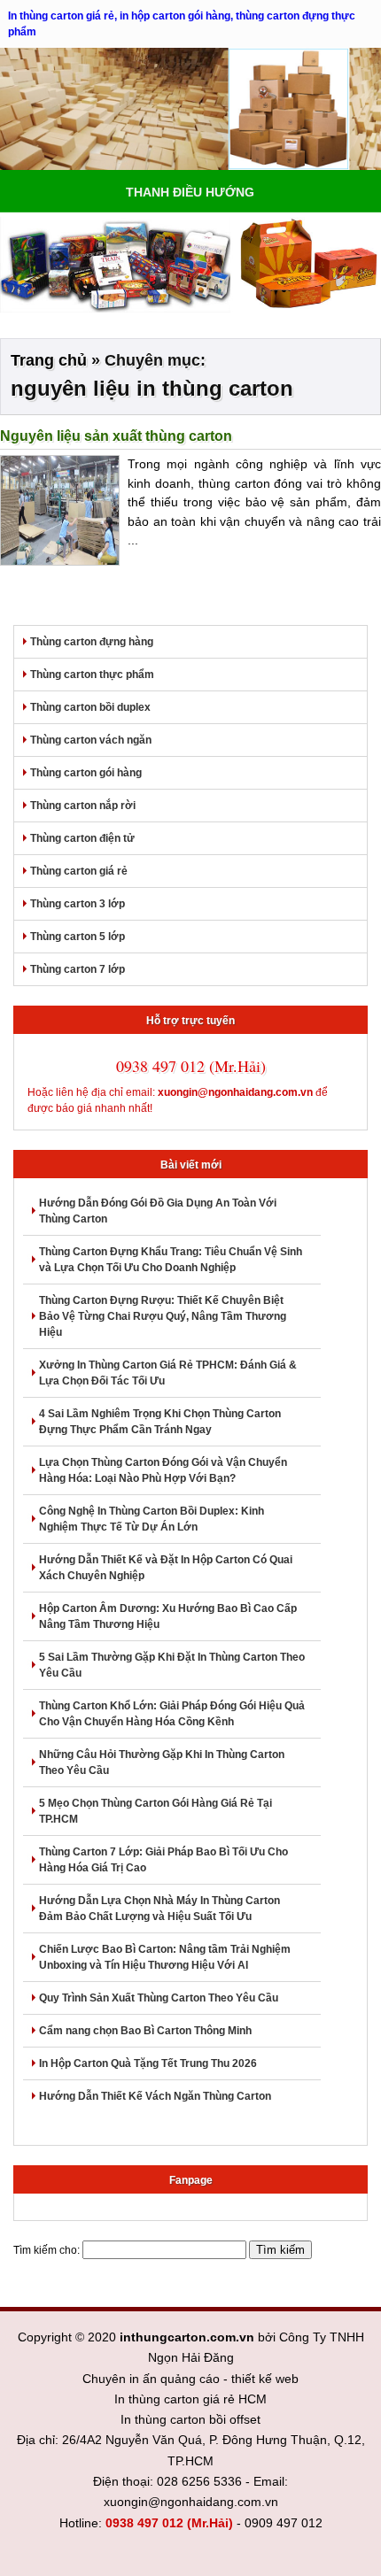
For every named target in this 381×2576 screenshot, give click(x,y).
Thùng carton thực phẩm (92, 675)
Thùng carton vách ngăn (91, 740)
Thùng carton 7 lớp (78, 969)
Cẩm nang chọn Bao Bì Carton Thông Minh (145, 2031)
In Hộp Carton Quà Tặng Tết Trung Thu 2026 (148, 2063)
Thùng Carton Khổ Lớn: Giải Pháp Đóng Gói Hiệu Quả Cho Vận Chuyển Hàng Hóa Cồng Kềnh (172, 1714)
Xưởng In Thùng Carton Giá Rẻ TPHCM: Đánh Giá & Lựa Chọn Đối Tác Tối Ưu (168, 1373)
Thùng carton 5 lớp (78, 937)
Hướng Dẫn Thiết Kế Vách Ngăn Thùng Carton (155, 2096)
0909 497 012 (284, 2523)
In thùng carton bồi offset (190, 2419)
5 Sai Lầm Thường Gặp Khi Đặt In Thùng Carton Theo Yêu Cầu (172, 1665)
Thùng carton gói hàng (86, 773)
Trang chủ (49, 360)
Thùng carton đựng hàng (92, 642)
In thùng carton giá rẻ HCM (190, 2399)
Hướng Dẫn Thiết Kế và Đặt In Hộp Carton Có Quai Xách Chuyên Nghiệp (166, 1568)
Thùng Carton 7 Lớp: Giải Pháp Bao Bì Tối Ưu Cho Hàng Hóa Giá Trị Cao (163, 1860)
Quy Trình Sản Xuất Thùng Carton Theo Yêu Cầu (159, 1998)
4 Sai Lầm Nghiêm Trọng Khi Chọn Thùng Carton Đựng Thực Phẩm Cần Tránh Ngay (160, 1422)
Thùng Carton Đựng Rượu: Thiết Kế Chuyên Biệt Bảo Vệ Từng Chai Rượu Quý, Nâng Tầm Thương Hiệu (163, 1316)
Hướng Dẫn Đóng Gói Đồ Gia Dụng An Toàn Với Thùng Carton (158, 1211)
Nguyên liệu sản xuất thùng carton (116, 436)
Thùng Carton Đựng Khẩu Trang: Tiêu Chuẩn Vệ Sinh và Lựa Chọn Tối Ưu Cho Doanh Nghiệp (171, 1260)
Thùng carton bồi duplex (90, 707)
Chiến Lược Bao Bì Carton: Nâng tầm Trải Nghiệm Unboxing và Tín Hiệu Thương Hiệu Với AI (165, 1957)
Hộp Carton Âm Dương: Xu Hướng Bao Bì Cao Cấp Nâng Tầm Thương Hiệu (168, 1616)
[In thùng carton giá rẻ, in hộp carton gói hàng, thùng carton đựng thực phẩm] (190, 109)
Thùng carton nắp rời (83, 806)
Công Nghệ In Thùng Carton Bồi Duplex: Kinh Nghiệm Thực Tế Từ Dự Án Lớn (152, 1519)
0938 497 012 (144, 2523)
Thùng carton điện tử (82, 838)
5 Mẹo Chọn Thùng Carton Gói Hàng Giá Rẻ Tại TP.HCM (156, 1811)
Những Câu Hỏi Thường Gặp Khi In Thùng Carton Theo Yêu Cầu (162, 1762)
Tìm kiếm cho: (47, 2250)
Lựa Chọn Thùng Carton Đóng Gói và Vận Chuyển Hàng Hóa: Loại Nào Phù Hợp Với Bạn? (163, 1470)
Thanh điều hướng (190, 192)
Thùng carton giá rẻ (79, 871)
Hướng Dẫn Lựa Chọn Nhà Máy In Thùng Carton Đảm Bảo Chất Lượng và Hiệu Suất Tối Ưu (159, 1909)
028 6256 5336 (199, 2481)
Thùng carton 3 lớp (78, 904)
